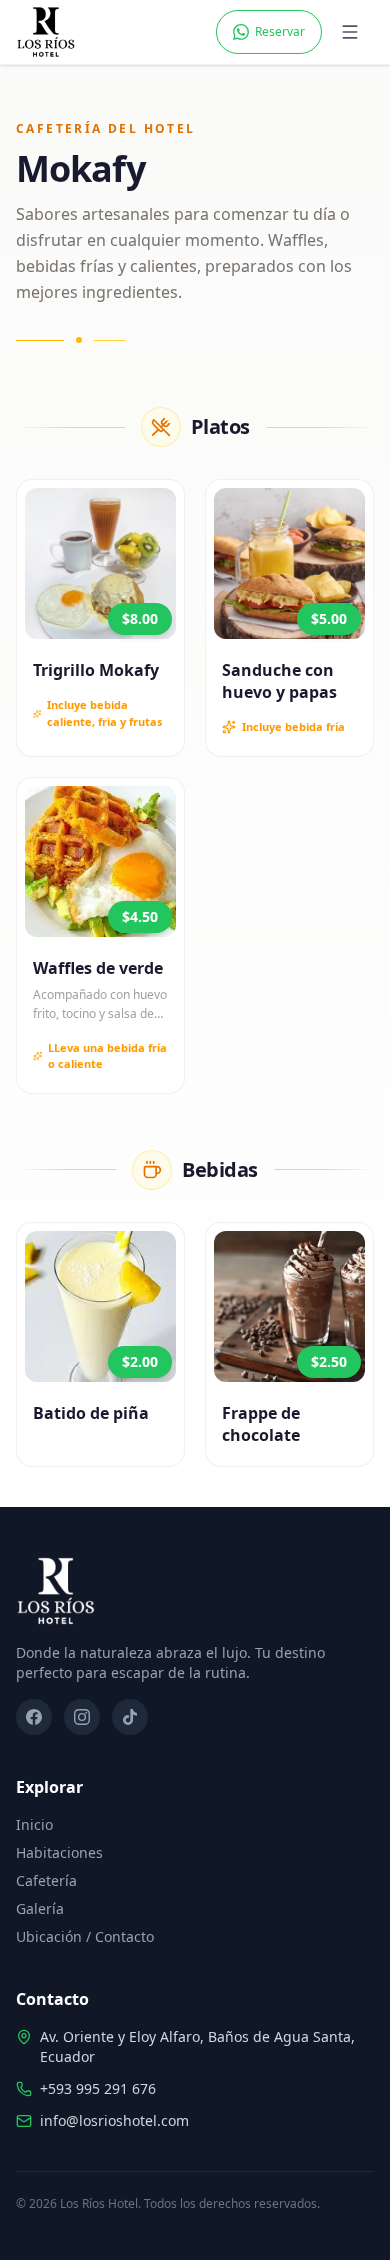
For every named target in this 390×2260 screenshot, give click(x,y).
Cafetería (46, 1880)
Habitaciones (59, 1852)
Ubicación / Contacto (85, 1936)
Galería (40, 1908)
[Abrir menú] (352, 32)
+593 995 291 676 (98, 2088)
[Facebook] (34, 1717)
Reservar (280, 31)
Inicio (34, 1824)
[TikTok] (130, 1717)
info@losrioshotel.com (114, 2120)
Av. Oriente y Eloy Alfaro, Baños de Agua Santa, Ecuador (197, 2046)
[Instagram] (82, 1717)
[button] (100, 563)
